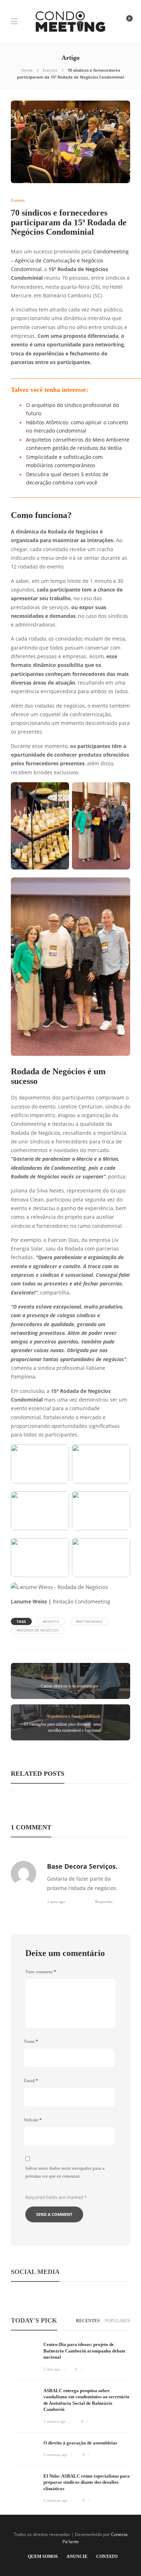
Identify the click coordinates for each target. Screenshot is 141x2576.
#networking (89, 1621)
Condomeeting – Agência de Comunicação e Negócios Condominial (70, 260)
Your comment (41, 1972)
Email (31, 2081)
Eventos (50, 70)
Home (27, 70)
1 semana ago (55, 2421)
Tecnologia (50, 1678)
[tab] (88, 2321)
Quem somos (43, 2557)
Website (33, 2120)
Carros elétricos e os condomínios (70, 1686)
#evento (51, 1621)
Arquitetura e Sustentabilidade (73, 1716)
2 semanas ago (55, 2455)
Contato (107, 2557)
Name (31, 2041)
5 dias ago (52, 2369)
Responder (104, 1902)
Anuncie (77, 2557)
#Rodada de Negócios (38, 1630)
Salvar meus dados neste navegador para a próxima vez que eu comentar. (65, 2172)
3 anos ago (56, 1902)
